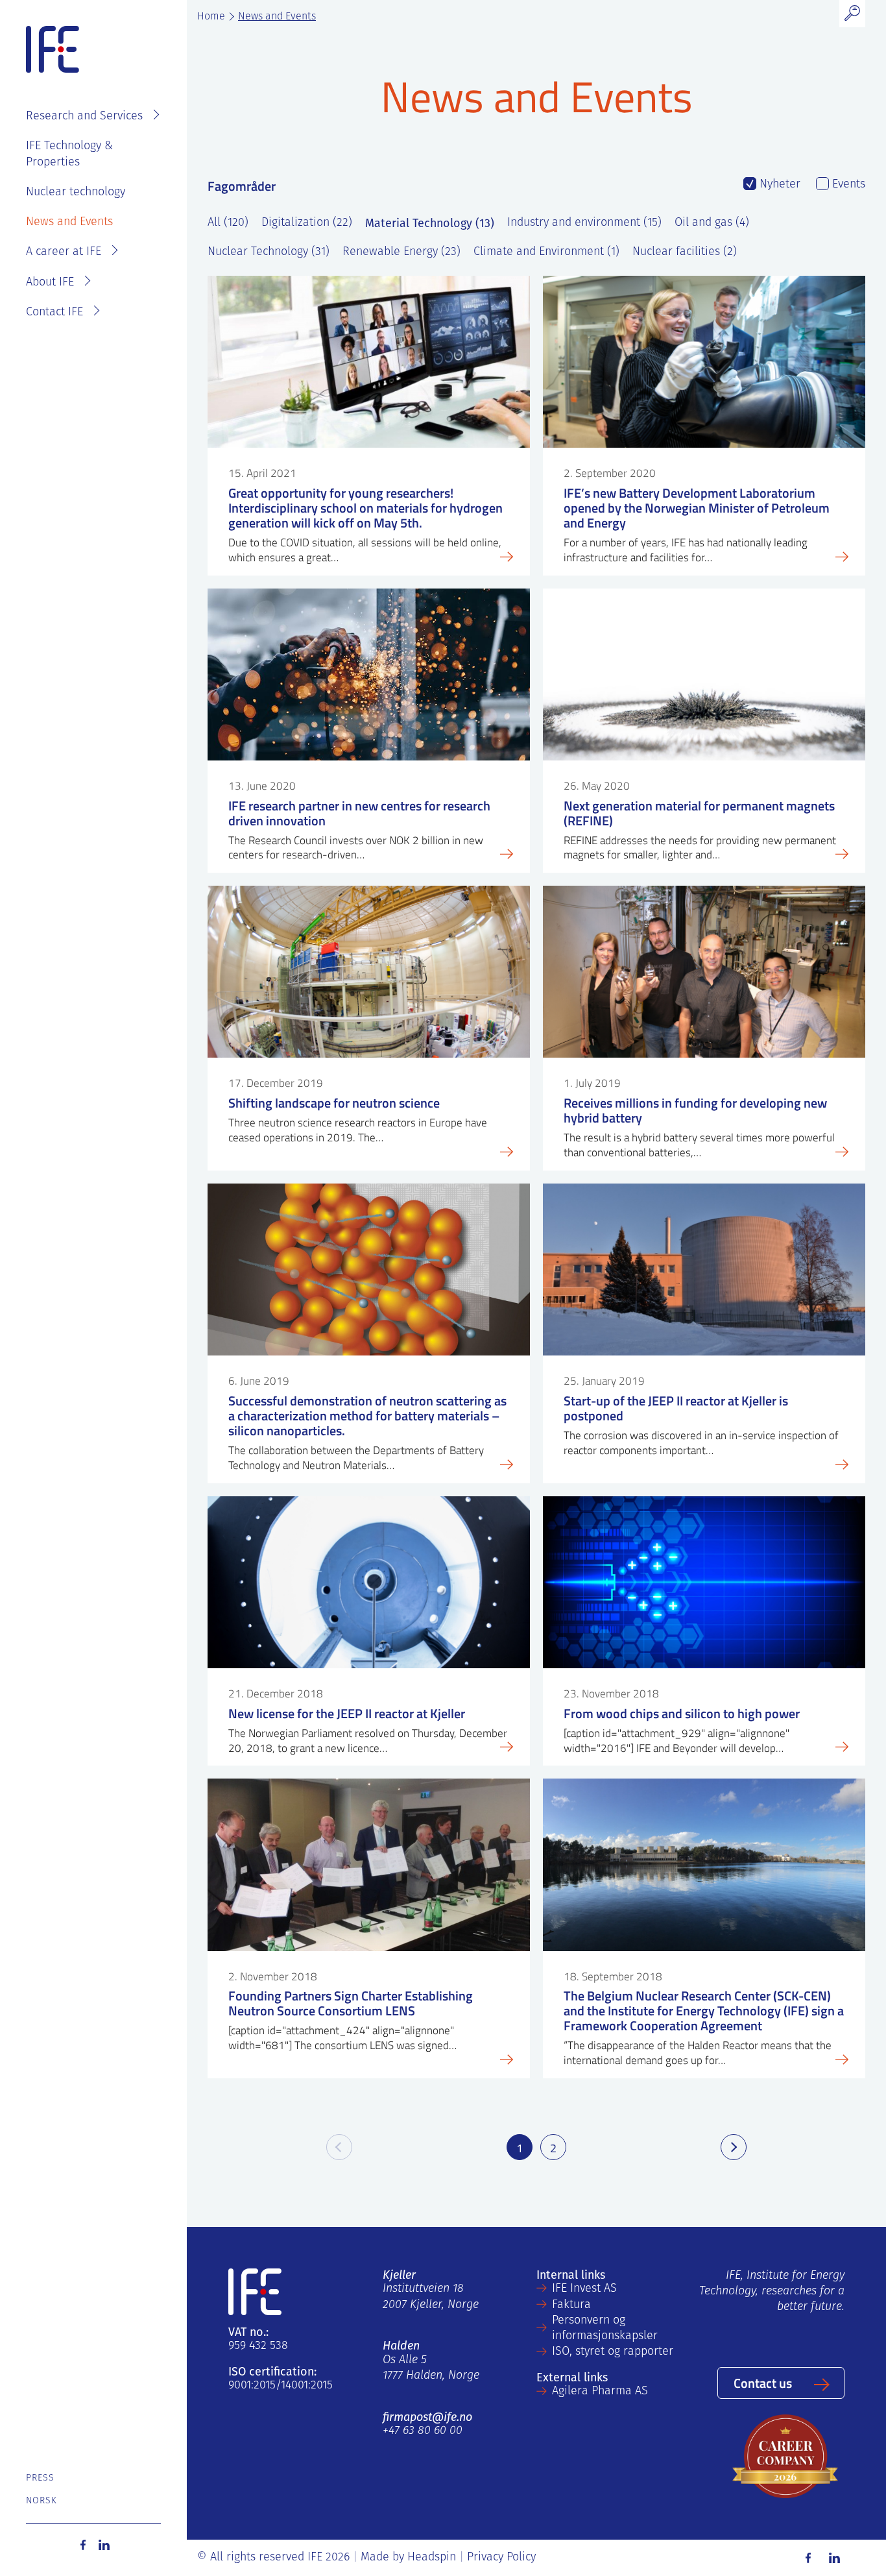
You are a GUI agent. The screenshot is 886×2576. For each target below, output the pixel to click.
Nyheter (778, 185)
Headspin (432, 2558)
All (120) (228, 223)
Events (847, 185)
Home (211, 17)
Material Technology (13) (430, 223)
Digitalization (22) (307, 223)
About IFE (50, 283)
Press (41, 2478)
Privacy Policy (501, 2558)
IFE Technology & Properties (69, 154)
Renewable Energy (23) (401, 252)
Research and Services (84, 117)
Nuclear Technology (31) (269, 252)
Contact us (763, 2383)
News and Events (69, 223)
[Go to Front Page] (53, 50)
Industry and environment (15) (584, 223)
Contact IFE (54, 313)
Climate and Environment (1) (546, 252)
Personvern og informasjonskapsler (605, 2329)
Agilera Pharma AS (600, 2392)
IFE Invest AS (584, 2289)
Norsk (42, 2501)
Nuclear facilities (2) (685, 252)
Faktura (571, 2305)
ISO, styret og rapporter (613, 2352)
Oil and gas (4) (712, 223)
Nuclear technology (76, 193)
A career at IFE (64, 252)
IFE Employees (112, 75)
